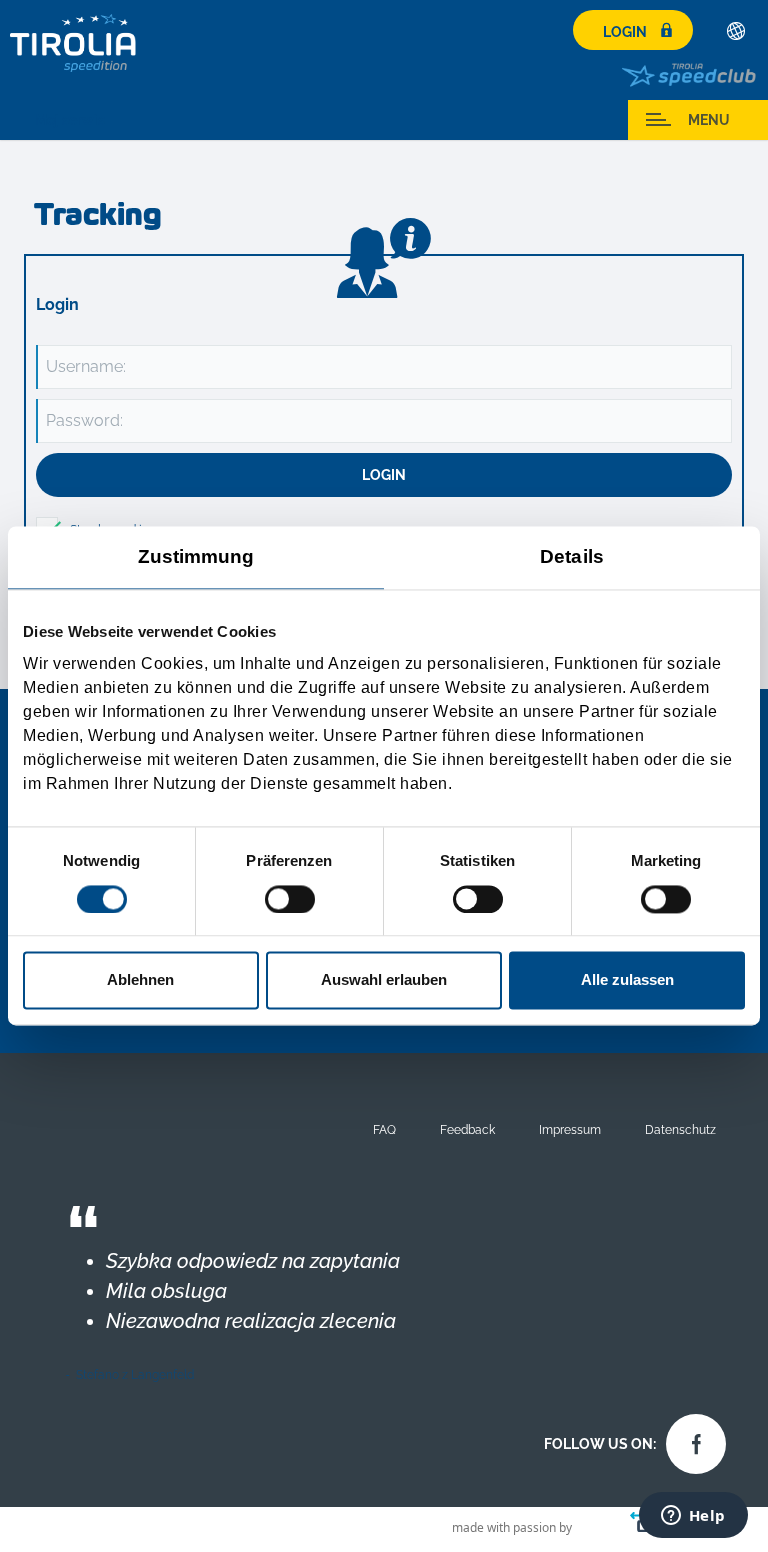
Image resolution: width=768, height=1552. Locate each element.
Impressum (570, 1129)
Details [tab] (572, 557)
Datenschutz (680, 1129)
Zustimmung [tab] (196, 557)
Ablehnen (140, 980)
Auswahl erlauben (384, 980)
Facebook (691, 1439)
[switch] (290, 899)
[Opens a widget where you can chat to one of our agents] (693, 1517)
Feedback (467, 1129)
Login (625, 32)
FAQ (384, 1129)
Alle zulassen (627, 980)
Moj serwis (70, 120)
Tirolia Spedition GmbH (74, 42)
